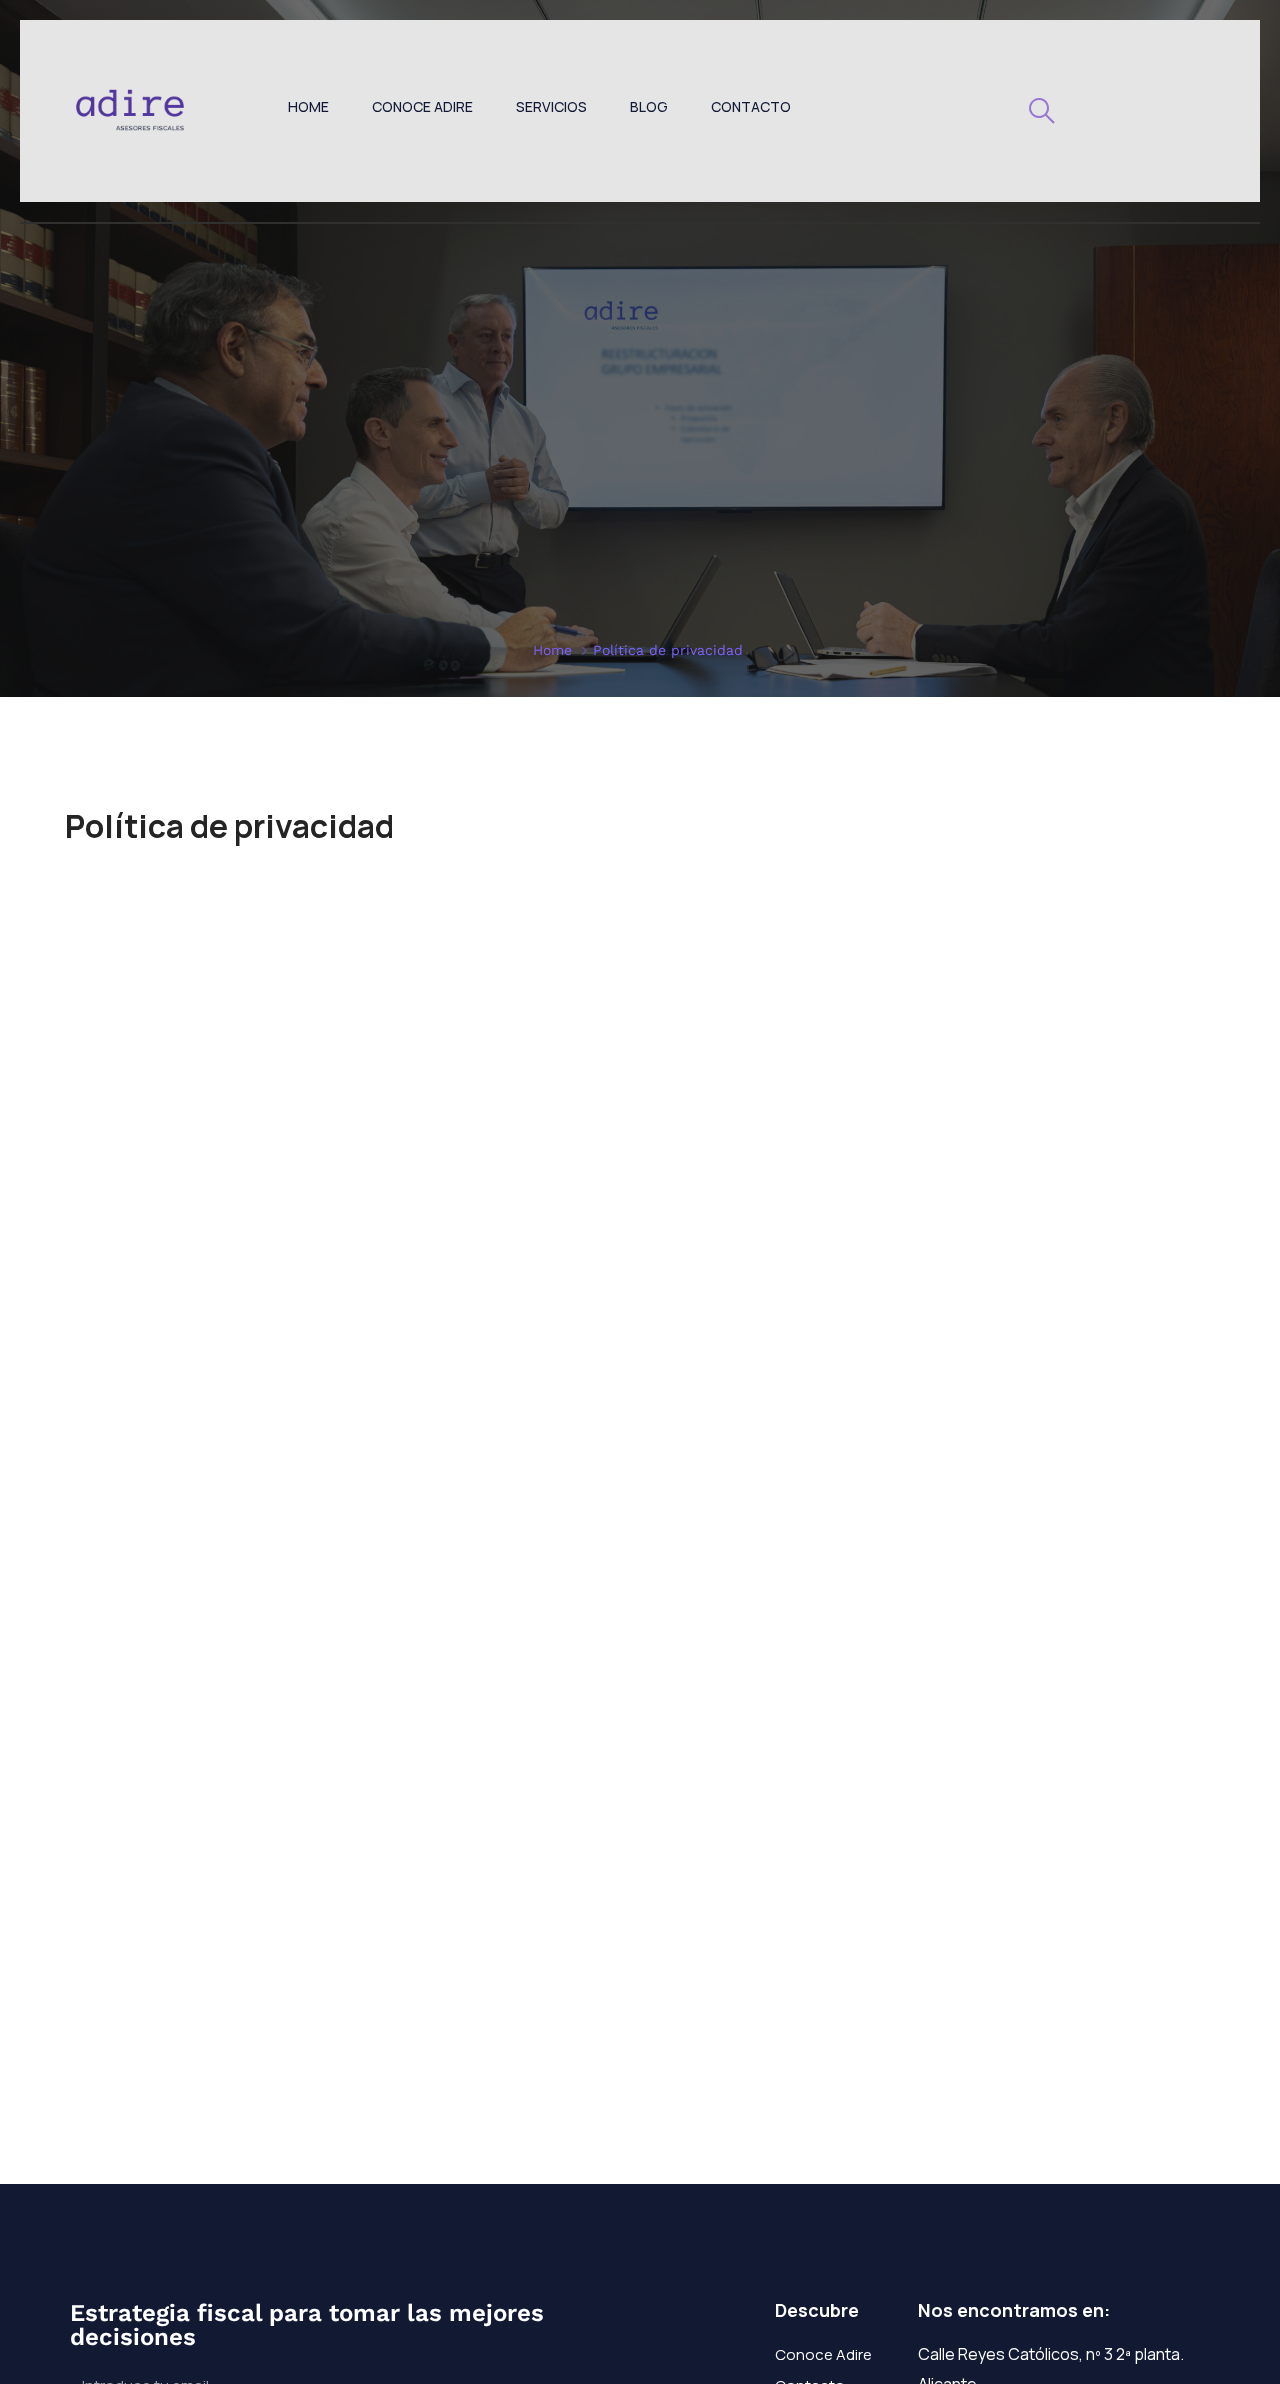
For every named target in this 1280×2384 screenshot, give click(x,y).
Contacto (751, 106)
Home (308, 106)
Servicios (551, 106)
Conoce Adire (422, 106)
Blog (649, 106)
